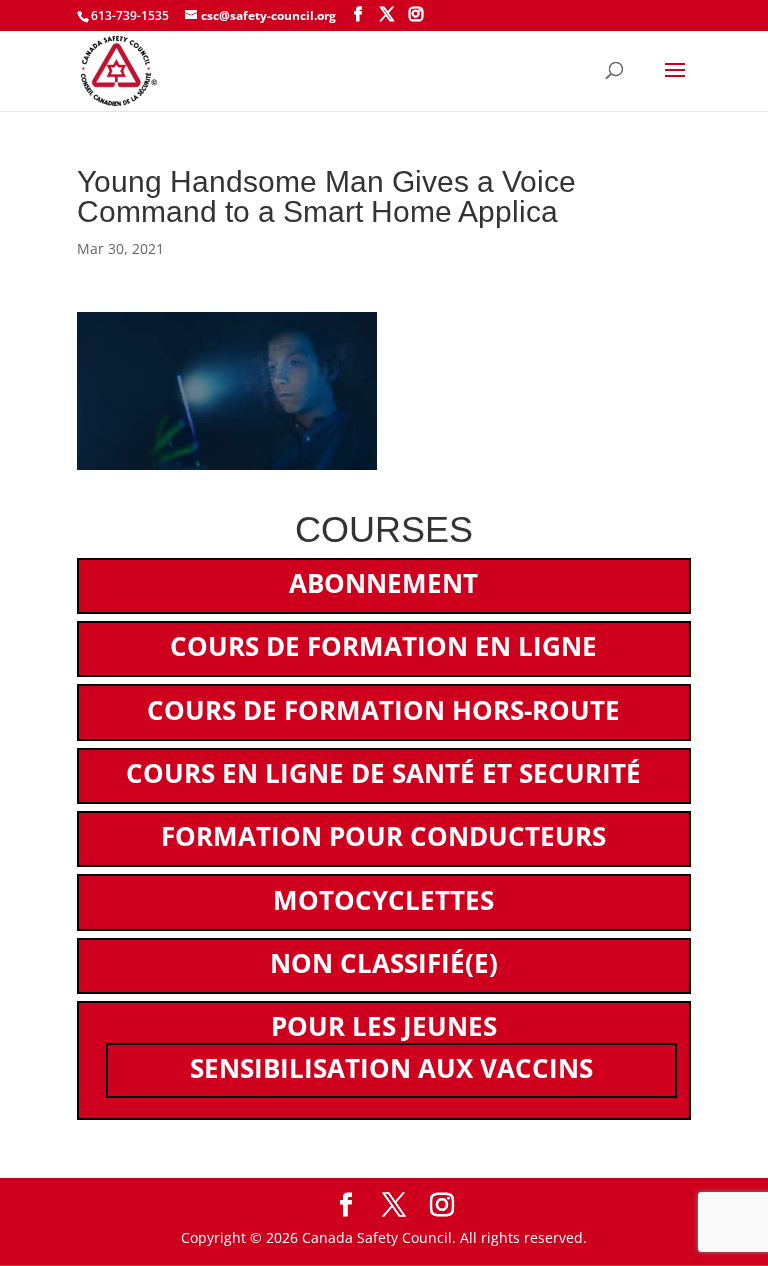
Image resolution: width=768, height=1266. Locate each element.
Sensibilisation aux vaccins (391, 1068)
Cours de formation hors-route (383, 710)
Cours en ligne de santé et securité (383, 773)
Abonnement (383, 583)
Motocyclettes (383, 900)
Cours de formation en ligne (383, 646)
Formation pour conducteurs (383, 836)
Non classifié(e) (384, 963)
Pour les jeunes (384, 1026)
